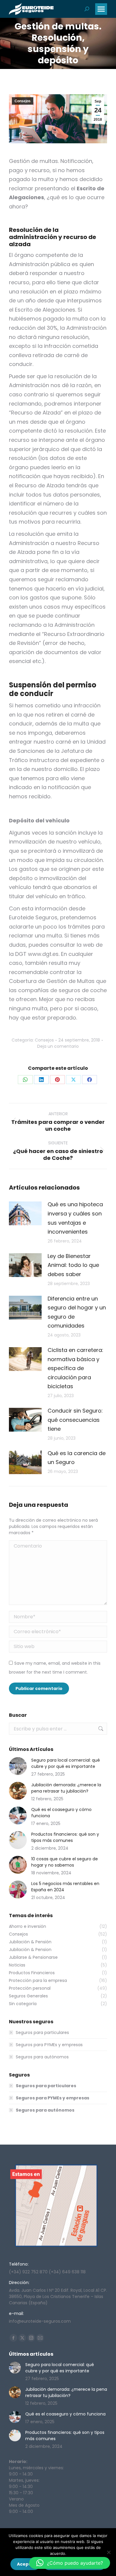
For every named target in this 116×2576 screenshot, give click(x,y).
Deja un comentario (58, 1046)
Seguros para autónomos (42, 2057)
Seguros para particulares (42, 2032)
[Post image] (25, 1213)
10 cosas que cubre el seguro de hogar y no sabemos (65, 1862)
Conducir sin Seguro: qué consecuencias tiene (75, 1420)
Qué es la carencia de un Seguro (77, 1458)
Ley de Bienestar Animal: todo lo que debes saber (73, 1265)
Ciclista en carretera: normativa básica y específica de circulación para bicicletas (75, 1368)
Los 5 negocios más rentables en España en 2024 (65, 1887)
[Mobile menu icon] (101, 9)
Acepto (25, 2564)
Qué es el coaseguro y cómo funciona (61, 1813)
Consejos (23, 101)
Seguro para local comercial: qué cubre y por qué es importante (66, 1763)
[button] (70, 2563)
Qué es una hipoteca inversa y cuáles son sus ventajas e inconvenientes (75, 1218)
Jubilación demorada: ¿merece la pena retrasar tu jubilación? (66, 1788)
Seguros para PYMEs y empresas (49, 2045)
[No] (109, 2552)
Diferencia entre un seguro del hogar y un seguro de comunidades (77, 1312)
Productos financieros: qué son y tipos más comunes (65, 1837)
